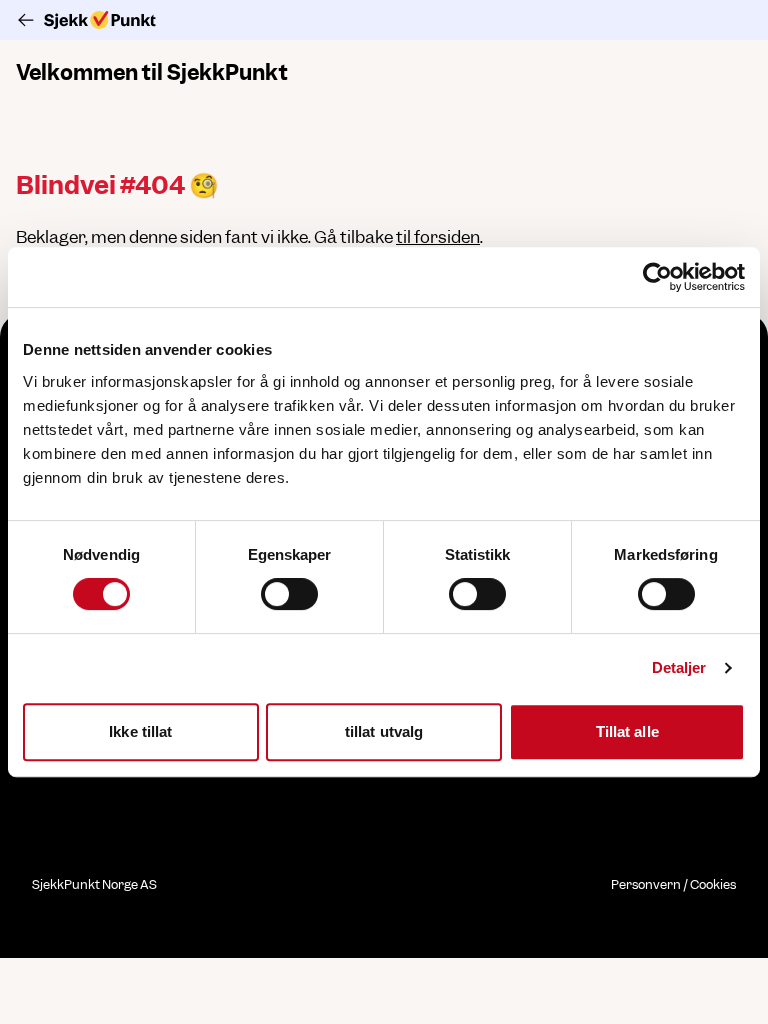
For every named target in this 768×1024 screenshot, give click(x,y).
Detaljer (679, 667)
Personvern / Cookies (673, 884)
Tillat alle (627, 731)
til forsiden (438, 237)
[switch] (289, 594)
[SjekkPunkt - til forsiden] (384, 20)
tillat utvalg (384, 731)
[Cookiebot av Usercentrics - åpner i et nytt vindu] (657, 277)
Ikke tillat (140, 731)
